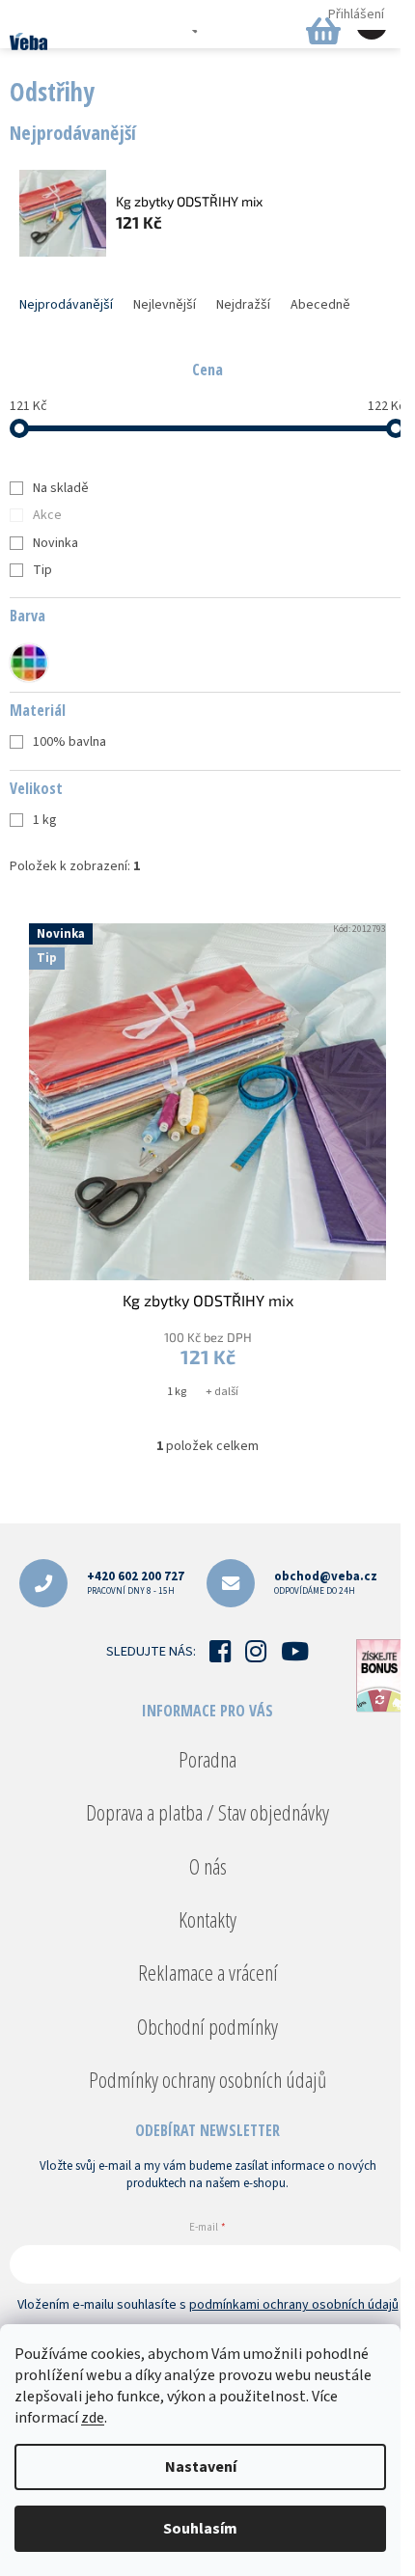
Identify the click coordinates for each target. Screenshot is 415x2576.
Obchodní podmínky (207, 2026)
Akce (47, 515)
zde (93, 2418)
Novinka (55, 543)
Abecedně (320, 305)
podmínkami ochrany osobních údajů (294, 2305)
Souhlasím (200, 2529)
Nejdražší (243, 305)
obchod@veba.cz (326, 1583)
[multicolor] (29, 663)
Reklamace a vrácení (208, 1972)
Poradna (207, 1759)
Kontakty (207, 1919)
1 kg (45, 820)
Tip (42, 570)
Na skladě (61, 488)
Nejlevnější (165, 305)
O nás (208, 1866)
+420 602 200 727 (136, 1583)
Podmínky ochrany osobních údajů (207, 2079)
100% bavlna (69, 742)
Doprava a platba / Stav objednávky (207, 1812)
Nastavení (201, 2467)
